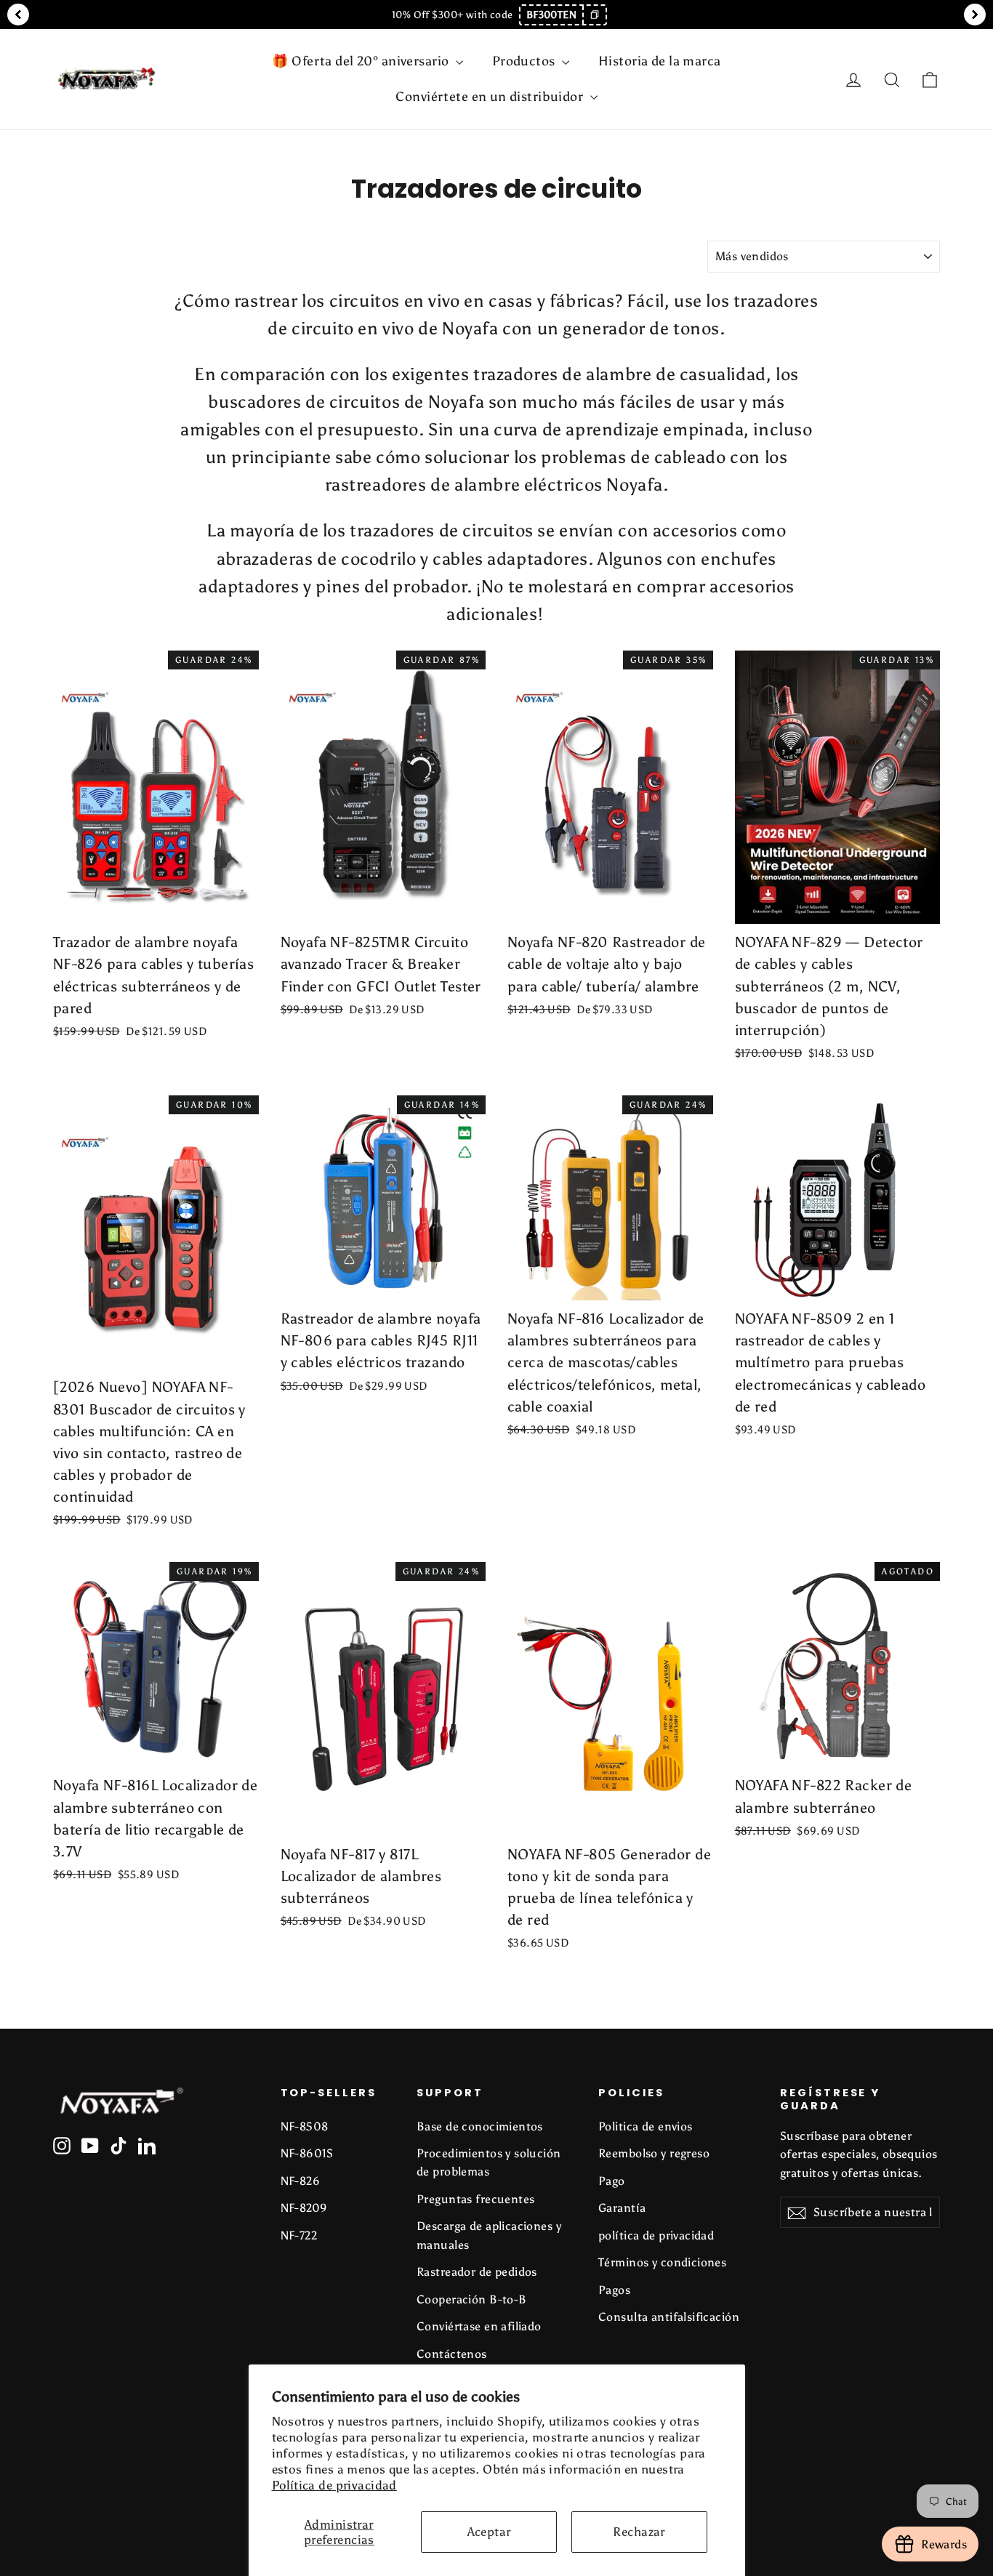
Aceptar (489, 2532)
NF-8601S (307, 2153)
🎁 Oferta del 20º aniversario (362, 61)
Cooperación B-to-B (472, 2299)
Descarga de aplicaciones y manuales (489, 2235)
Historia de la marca (660, 61)
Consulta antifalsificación (669, 2317)
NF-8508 (305, 2126)
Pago (612, 2181)
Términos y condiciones (662, 2262)
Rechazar (639, 2532)
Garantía (622, 2208)
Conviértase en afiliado (479, 2326)
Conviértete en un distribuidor (491, 97)
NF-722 (299, 2235)
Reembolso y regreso (654, 2153)
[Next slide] (975, 15)
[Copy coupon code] (594, 15)
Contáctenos (452, 2354)
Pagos (614, 2290)
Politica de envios (646, 2126)
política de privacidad (656, 2235)
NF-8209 (304, 2208)
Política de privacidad (334, 2485)
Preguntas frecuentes (476, 2199)
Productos (525, 61)
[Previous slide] (18, 15)
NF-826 (301, 2181)
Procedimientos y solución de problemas (489, 2162)
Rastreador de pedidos (477, 2272)
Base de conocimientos (480, 2126)
